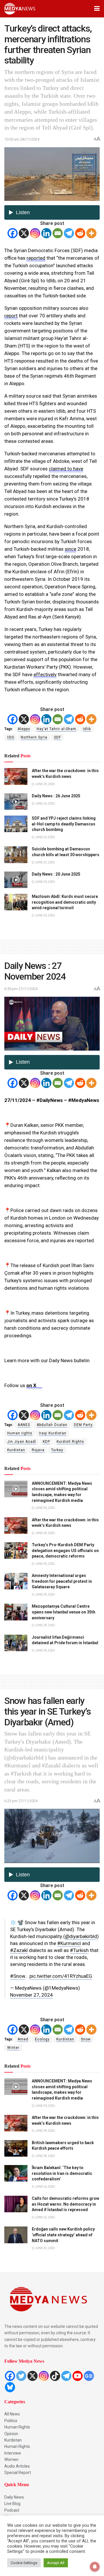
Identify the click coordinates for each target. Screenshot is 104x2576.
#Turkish (79, 1950)
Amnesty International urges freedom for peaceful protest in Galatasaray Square (62, 1581)
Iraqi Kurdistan (53, 1433)
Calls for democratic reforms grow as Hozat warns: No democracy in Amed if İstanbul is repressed (65, 2204)
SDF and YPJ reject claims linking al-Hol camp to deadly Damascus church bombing (64, 824)
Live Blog (12, 2504)
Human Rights (17, 2427)
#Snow (18, 1976)
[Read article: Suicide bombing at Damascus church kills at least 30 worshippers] (16, 855)
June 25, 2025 (45, 2217)
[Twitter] (21, 2376)
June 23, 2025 (45, 862)
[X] (24, 233)
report (11, 316)
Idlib (87, 729)
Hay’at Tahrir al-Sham (56, 729)
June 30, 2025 (45, 1508)
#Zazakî (19, 1950)
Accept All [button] (56, 2563)
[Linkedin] (46, 233)
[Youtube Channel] (78, 2376)
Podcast (12, 2510)
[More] (91, 233)
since (70, 549)
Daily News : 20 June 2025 (56, 874)
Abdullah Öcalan (52, 1425)
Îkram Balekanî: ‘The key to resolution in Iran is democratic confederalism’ (62, 2173)
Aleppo (24, 729)
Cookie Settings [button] (24, 2563)
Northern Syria (34, 737)
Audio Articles (17, 2466)
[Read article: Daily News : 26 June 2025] (16, 802)
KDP (46, 1442)
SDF (57, 737)
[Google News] (89, 2376)
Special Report (18, 2473)
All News (12, 2414)
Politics (11, 2421)
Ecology (42, 2039)
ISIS (11, 737)
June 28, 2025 (45, 2156)
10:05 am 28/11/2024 (22, 139)
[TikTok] (55, 2376)
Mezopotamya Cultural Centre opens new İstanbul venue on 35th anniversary (64, 1612)
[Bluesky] (10, 2387)
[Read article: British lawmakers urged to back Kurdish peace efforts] (16, 2148)
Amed (23, 2039)
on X (34, 1385)
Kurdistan (16, 1450)
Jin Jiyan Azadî (22, 1442)
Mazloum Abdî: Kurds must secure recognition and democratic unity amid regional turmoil (65, 902)
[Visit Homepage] (20, 9)
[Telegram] (69, 233)
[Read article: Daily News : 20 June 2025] (16, 880)
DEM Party (83, 1425)
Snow (86, 2039)
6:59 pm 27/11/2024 (21, 989)
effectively (45, 674)
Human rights (20, 1433)
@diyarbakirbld (81, 1936)
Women (11, 2459)
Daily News (14, 2497)
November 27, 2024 (31, 1995)
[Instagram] (35, 233)
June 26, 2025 (45, 804)
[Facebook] (13, 233)
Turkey (57, 1450)
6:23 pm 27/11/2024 (21, 1801)
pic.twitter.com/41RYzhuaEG (61, 1976)
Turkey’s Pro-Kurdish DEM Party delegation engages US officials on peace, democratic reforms (65, 1550)
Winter (13, 2048)
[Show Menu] (97, 9)
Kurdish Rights (70, 1442)
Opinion (11, 2434)
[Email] (58, 233)
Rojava (38, 1450)
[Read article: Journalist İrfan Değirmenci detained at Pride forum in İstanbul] (16, 1643)
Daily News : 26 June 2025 (56, 796)
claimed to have (66, 469)
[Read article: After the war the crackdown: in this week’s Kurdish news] (16, 776)
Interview (13, 2453)
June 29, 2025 (45, 784)
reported (36, 258)
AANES (24, 1425)
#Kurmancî (69, 1943)
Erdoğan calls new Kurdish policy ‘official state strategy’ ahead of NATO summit (63, 2235)
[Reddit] (80, 233)
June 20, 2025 (45, 882)
